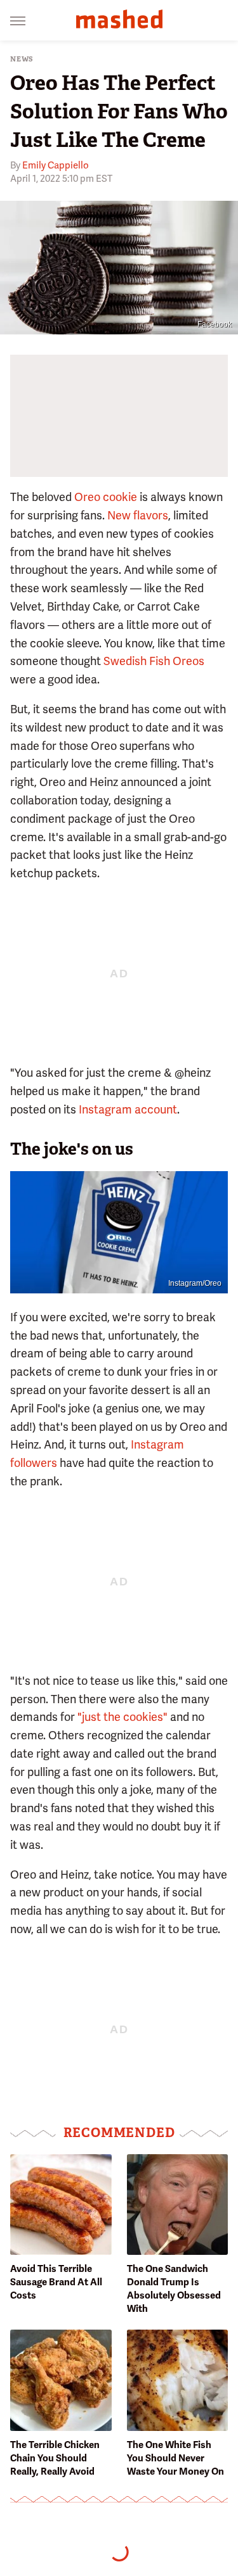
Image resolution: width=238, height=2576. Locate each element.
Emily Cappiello (56, 165)
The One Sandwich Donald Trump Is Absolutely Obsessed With (174, 2289)
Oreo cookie (106, 497)
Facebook (215, 324)
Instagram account (128, 1109)
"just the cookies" (122, 1717)
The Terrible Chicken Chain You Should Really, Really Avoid (55, 2458)
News (22, 59)
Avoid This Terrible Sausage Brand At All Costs (56, 2282)
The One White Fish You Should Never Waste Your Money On (175, 2458)
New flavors (138, 515)
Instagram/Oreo (195, 1283)
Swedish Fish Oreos (154, 661)
